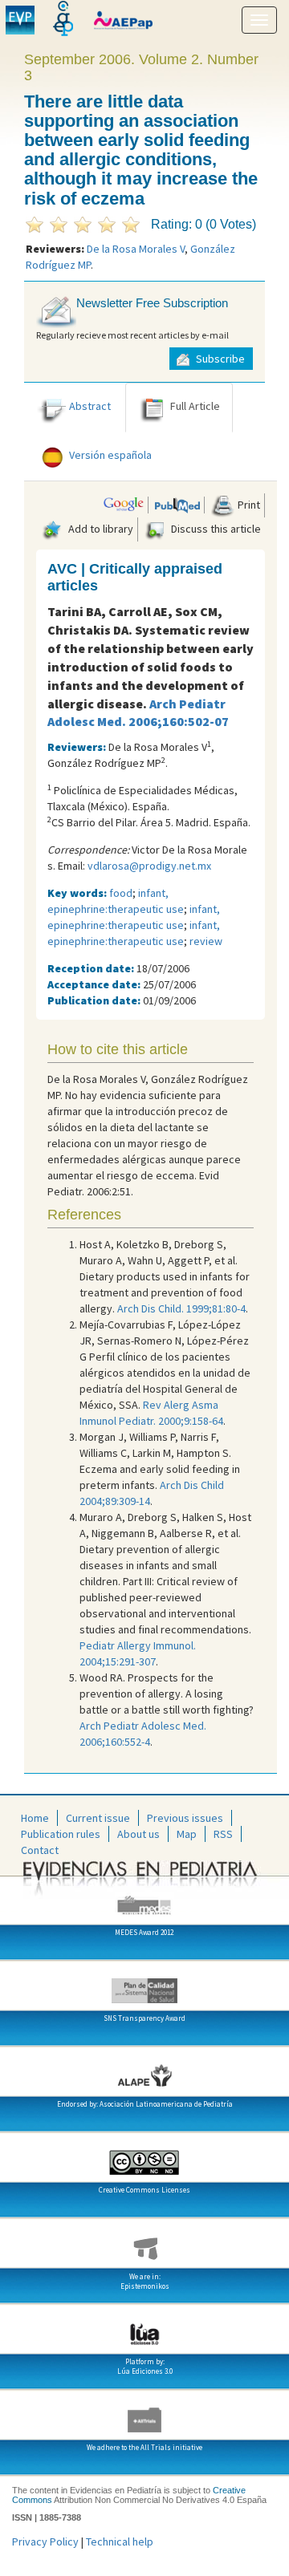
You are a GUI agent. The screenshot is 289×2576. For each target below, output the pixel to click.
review (206, 941)
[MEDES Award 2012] (144, 1899)
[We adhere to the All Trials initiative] (144, 2414)
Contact (40, 1850)
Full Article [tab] (195, 407)
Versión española (110, 456)
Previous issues (185, 1818)
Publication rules (61, 1834)
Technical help (120, 2542)
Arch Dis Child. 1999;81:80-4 (181, 1308)
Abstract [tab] (90, 407)
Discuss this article (215, 529)
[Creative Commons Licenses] (144, 2156)
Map (187, 1834)
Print (248, 505)
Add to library (100, 529)
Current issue (98, 1818)
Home (35, 1818)
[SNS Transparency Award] (144, 1985)
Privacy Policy (45, 2542)
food (121, 893)
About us (138, 1834)
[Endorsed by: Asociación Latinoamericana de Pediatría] (144, 2071)
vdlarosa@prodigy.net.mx (149, 866)
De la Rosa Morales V (136, 249)
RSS (223, 1834)
